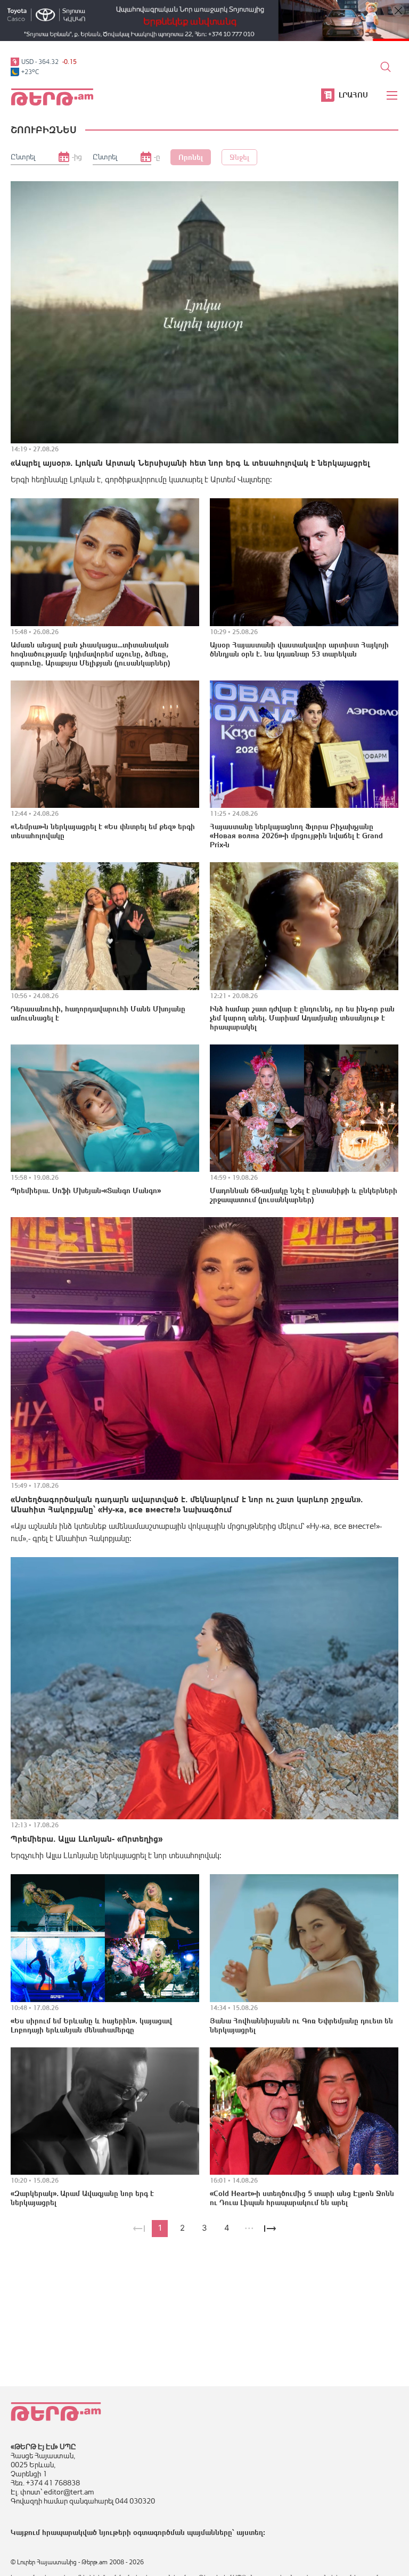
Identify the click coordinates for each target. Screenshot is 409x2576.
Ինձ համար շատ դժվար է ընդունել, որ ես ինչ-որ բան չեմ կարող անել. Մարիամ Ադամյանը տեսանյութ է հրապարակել (302, 1018)
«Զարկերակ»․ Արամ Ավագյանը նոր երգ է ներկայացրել (82, 2198)
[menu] (392, 95)
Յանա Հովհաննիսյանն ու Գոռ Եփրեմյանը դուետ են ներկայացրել (301, 2025)
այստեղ (250, 2532)
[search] (386, 67)
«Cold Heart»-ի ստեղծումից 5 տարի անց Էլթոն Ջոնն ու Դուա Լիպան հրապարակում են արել (302, 2198)
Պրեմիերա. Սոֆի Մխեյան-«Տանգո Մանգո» (86, 1190)
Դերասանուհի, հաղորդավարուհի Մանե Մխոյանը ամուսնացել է (98, 1013)
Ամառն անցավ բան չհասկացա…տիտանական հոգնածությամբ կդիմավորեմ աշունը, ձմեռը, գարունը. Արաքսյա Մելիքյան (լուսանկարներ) (90, 654)
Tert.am (52, 97)
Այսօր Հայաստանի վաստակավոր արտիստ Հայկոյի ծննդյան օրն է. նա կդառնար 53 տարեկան (299, 649)
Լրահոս (353, 95)
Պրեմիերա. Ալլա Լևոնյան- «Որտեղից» (87, 1838)
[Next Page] (270, 2229)
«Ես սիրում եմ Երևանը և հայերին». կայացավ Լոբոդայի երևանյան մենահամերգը (91, 2025)
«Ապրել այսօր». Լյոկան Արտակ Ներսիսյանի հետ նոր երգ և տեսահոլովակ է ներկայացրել (190, 463)
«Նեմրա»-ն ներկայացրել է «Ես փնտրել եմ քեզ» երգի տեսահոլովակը (103, 831)
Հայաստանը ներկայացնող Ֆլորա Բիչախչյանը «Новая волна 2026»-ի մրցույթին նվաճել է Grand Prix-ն (296, 836)
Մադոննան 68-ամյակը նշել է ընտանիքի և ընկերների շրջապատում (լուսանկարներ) (304, 1195)
